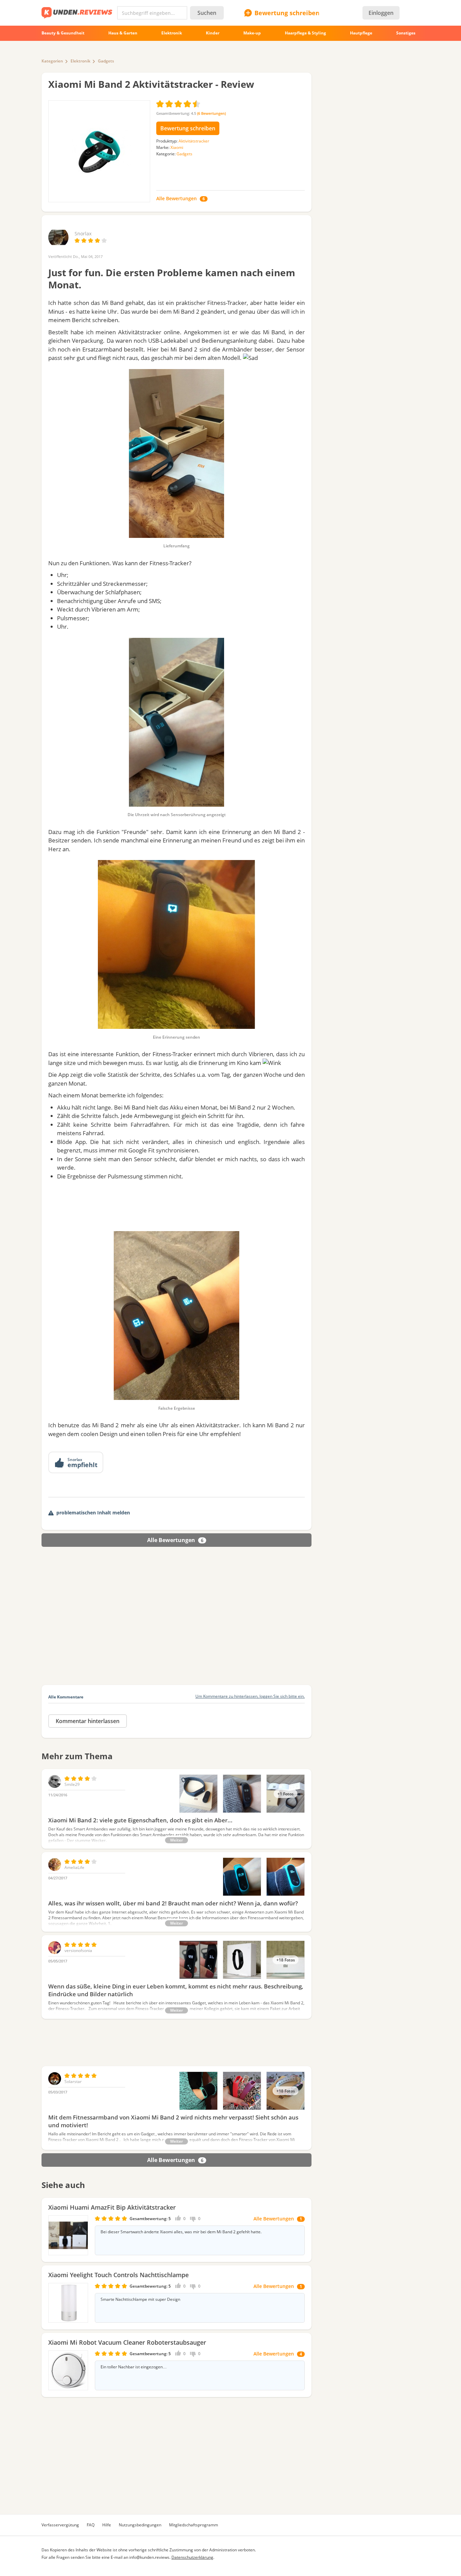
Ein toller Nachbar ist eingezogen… (134, 2367)
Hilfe (107, 2525)
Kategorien (52, 61)
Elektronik (80, 61)
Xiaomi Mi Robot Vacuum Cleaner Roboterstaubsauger (127, 2342)
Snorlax (83, 233)
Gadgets (106, 61)
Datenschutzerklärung (192, 2557)
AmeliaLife (74, 1867)
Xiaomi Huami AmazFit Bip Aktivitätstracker (112, 2207)
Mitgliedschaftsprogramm (194, 2525)
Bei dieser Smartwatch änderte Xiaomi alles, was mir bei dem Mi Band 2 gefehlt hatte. (181, 2232)
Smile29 (72, 1784)
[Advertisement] (177, 1204)
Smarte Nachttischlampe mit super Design (140, 2299)
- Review (151, 84)
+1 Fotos (286, 1794)
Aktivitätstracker (194, 141)
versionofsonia (78, 1950)
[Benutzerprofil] (58, 244)
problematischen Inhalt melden (93, 1513)
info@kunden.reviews (149, 2557)
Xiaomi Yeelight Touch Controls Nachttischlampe (118, 2275)
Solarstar (73, 2081)
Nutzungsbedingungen (140, 2525)
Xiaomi (177, 147)
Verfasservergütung (60, 2525)
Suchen (207, 13)
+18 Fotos (286, 1960)
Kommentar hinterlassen (88, 1721)
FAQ (91, 2525)
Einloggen (381, 13)
